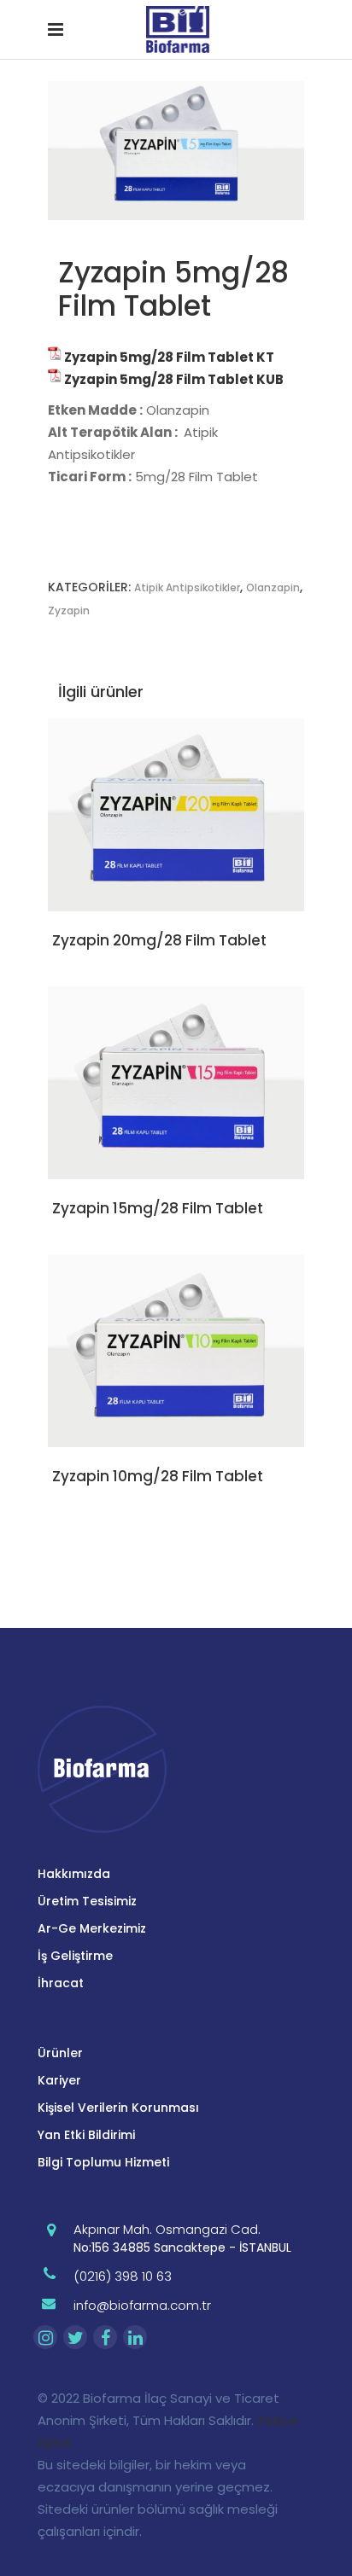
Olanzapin (273, 587)
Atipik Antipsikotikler (187, 587)
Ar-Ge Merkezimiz (92, 1928)
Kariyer (59, 2080)
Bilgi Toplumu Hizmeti (103, 2162)
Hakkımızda (74, 1874)
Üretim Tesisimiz (87, 1901)
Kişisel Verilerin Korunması (118, 2108)
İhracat (61, 1983)
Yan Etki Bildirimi (86, 2135)
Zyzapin (69, 611)
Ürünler (60, 2053)
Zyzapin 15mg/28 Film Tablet (158, 1208)
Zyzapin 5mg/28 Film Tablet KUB (174, 379)
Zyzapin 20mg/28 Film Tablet (159, 940)
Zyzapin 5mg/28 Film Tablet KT (169, 357)
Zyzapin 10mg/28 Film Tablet (158, 1476)
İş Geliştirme (75, 1956)
